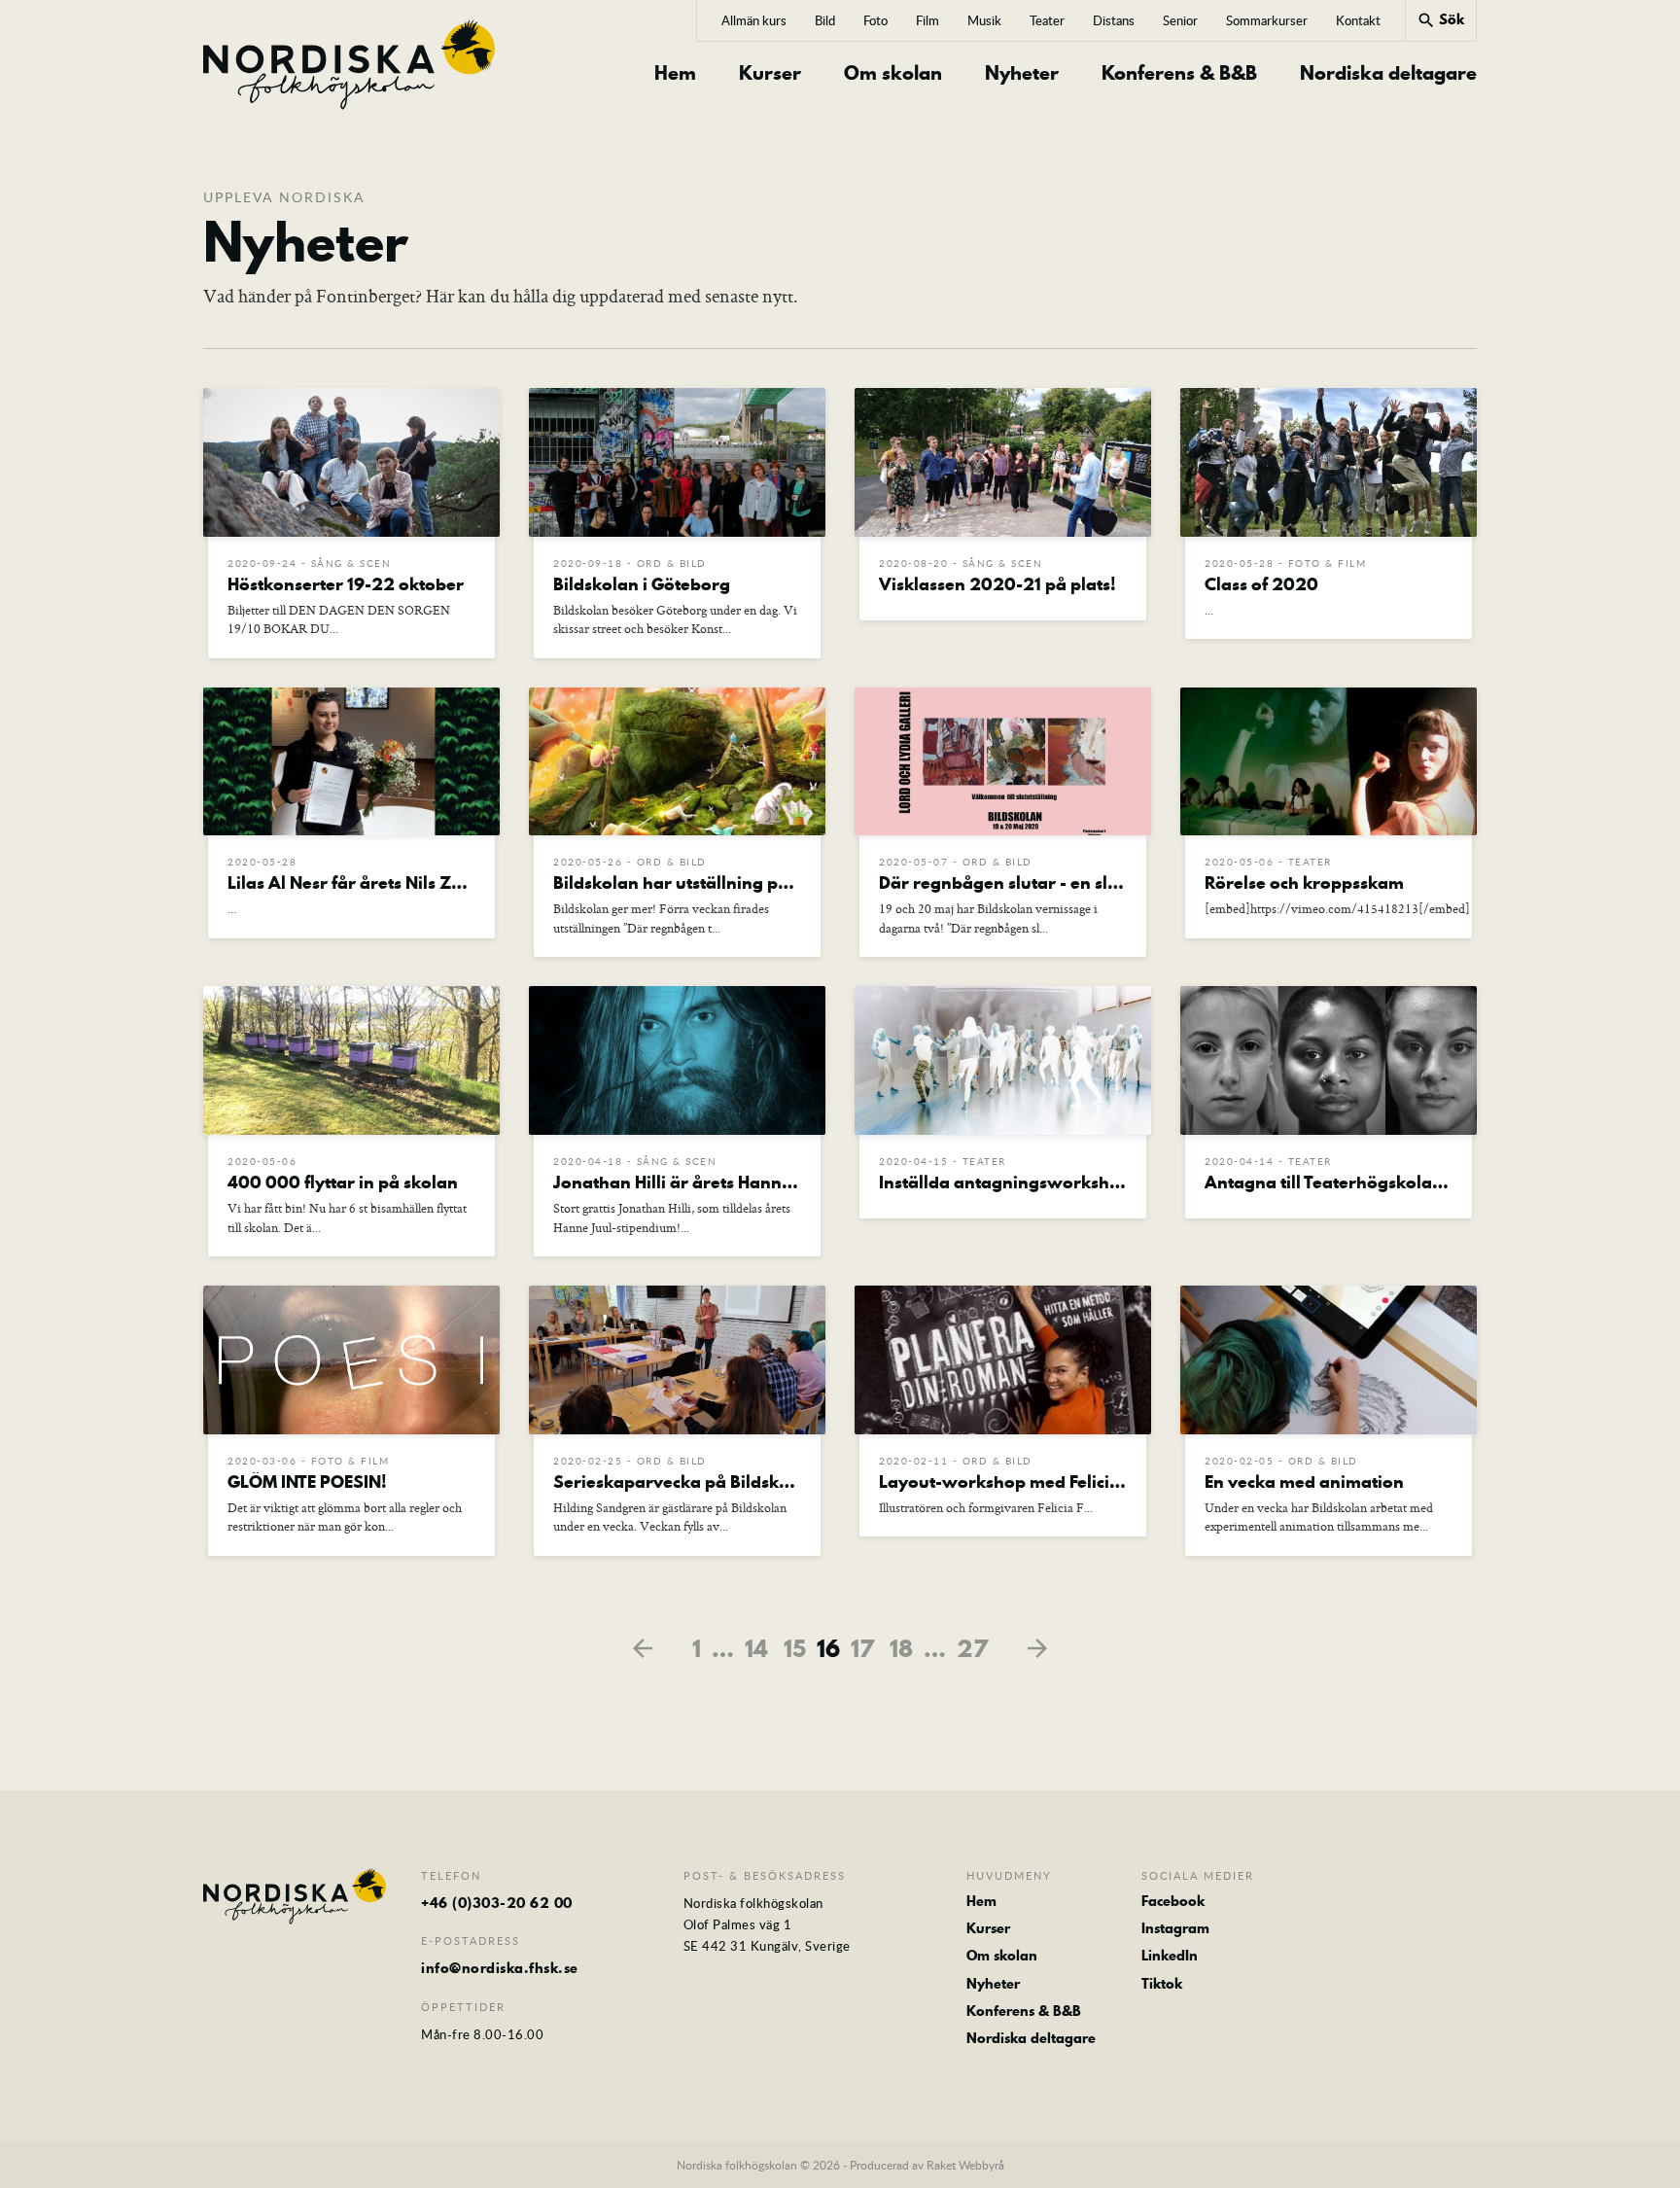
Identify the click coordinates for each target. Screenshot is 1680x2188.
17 (862, 1648)
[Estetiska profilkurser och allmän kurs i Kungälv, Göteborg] (350, 65)
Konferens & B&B (1179, 73)
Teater (1047, 20)
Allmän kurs (754, 20)
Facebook (1173, 1901)
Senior (1180, 20)
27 (972, 1648)
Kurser (770, 73)
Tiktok (1162, 1984)
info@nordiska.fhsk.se (500, 1968)
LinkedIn (1170, 1956)
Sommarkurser (1267, 20)
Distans (1114, 20)
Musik (984, 20)
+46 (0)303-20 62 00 (497, 1903)
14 (756, 1648)
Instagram (1175, 1928)
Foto (875, 20)
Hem (675, 73)
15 (795, 1648)
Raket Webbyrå (965, 2165)
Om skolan (893, 73)
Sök (1440, 19)
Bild (825, 20)
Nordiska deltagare (1388, 73)
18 (901, 1648)
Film (927, 20)
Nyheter (1022, 73)
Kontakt (1358, 20)
